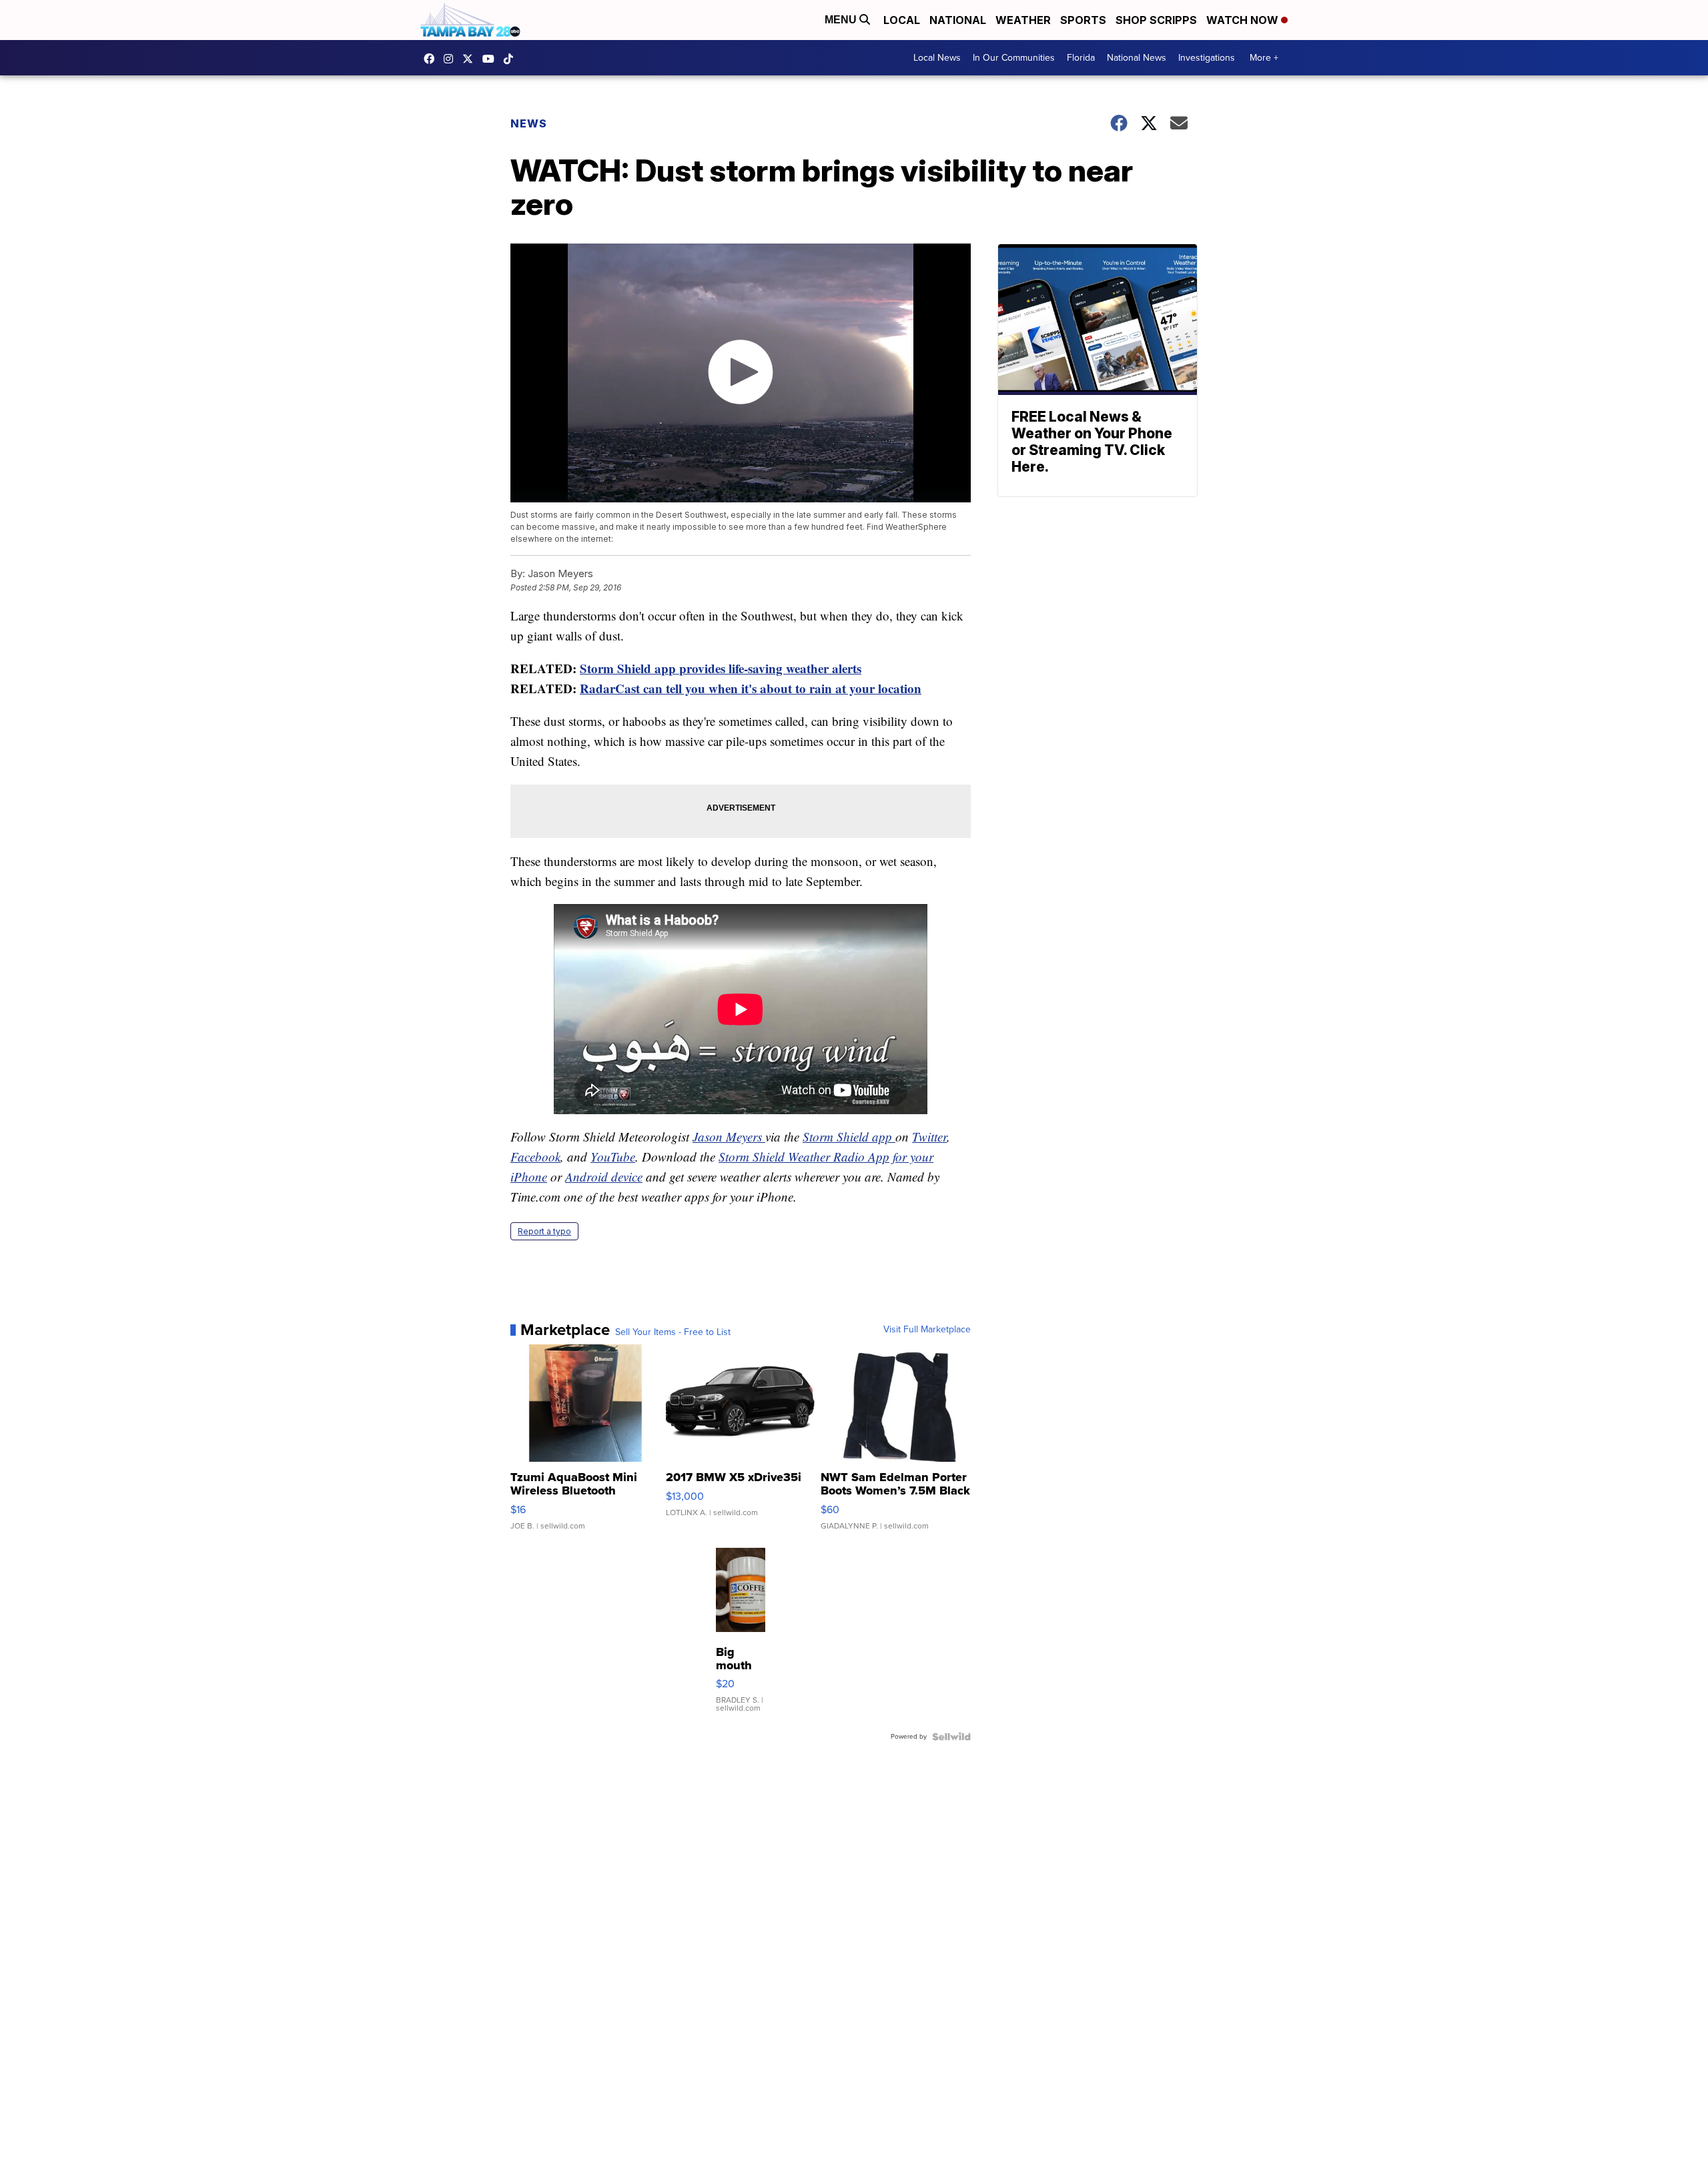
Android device (604, 1177)
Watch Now (1244, 20)
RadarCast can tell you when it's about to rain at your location (751, 688)
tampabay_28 (452, 59)
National (958, 20)
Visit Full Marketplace (927, 1330)
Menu (842, 20)
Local (902, 20)
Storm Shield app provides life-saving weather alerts (721, 668)
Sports (1083, 20)
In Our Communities (1014, 58)
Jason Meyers (729, 1137)
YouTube (613, 1157)
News (529, 123)
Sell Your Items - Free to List (673, 1332)
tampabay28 (471, 59)
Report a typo (544, 1231)
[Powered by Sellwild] (951, 1737)
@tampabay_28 (512, 59)
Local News (937, 58)
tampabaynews (432, 59)
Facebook (535, 1157)
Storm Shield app (849, 1137)
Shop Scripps (1156, 20)
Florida (1081, 58)
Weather (1023, 20)
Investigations (1207, 58)
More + (1264, 58)
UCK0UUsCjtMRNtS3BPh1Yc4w (492, 59)
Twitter (929, 1137)
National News (1137, 58)
